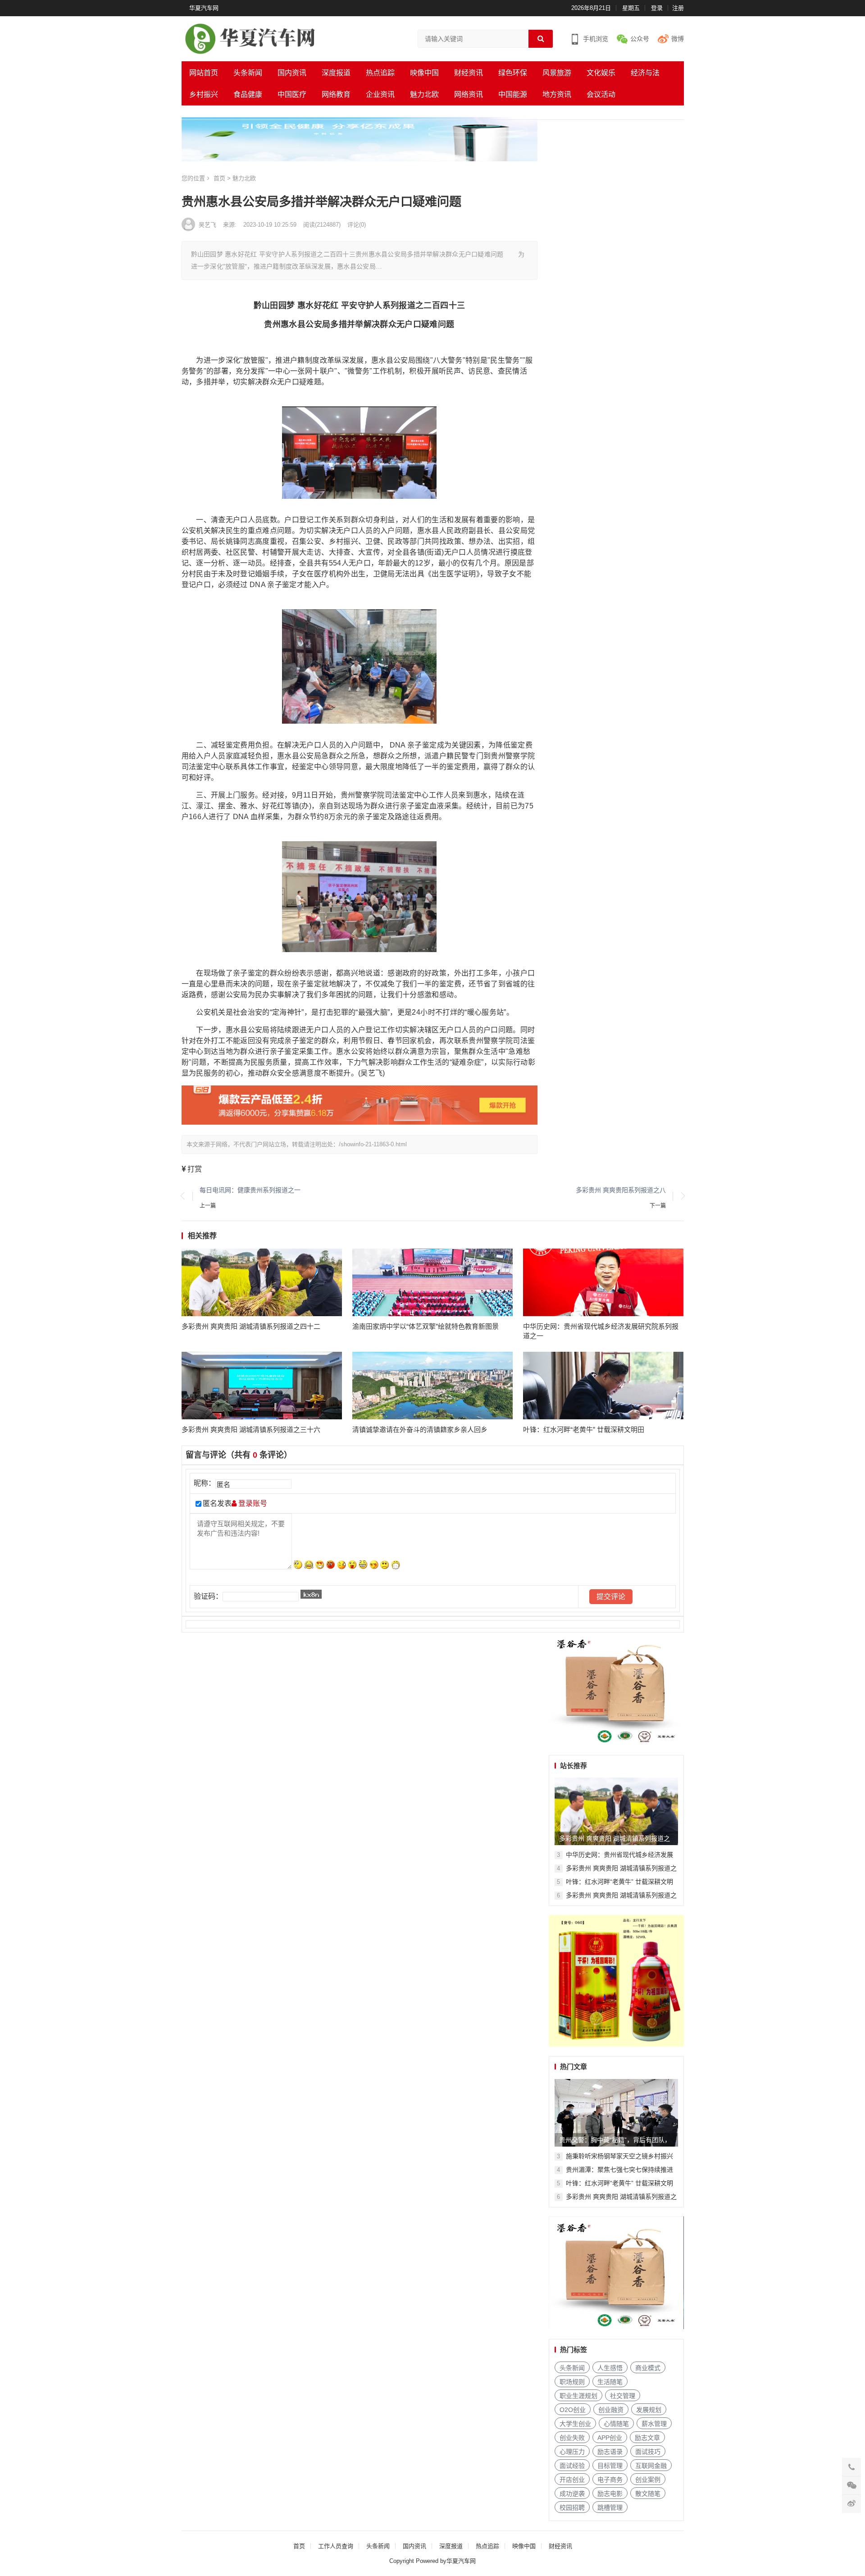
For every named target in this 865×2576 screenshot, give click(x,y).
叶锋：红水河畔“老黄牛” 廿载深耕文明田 (584, 1429)
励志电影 (610, 2494)
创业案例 (648, 2480)
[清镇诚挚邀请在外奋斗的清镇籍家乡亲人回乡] (433, 1386)
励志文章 (647, 2438)
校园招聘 (572, 2508)
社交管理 (623, 2396)
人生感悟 (610, 2368)
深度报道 (336, 73)
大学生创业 (575, 2424)
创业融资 (611, 2410)
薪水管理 (654, 2424)
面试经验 (572, 2466)
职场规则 (572, 2382)
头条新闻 (248, 73)
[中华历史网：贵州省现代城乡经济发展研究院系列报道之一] (603, 1282)
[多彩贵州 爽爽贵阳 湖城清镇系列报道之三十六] (262, 1386)
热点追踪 (380, 73)
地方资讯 (557, 94)
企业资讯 (380, 94)
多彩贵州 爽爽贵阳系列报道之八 (621, 1190)
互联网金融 (651, 2466)
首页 (299, 2546)
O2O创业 (573, 2410)
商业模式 (648, 2368)
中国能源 (513, 94)
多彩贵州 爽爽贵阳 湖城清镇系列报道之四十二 (251, 1326)
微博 (678, 39)
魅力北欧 (424, 94)
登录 (657, 8)
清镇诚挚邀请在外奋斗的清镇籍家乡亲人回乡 (420, 1429)
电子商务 (610, 2480)
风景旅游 (557, 73)
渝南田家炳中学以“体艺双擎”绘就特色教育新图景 (426, 1326)
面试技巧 (648, 2452)
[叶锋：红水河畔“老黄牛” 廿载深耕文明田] (603, 1386)
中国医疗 (292, 94)
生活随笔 (610, 2382)
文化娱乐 (601, 73)
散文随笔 (648, 2494)
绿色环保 (513, 73)
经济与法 (645, 73)
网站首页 (204, 73)
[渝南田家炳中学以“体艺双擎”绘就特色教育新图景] (433, 1282)
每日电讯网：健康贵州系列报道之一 (250, 1190)
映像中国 (424, 73)
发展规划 (649, 2410)
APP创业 (610, 2438)
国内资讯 (292, 73)
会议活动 (601, 94)
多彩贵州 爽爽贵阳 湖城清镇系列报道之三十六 (251, 1429)
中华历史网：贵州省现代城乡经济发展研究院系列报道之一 (601, 1331)
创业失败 (572, 2438)
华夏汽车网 (204, 8)
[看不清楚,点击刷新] (311, 1594)
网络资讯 (469, 94)
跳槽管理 (610, 2508)
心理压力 (572, 2452)
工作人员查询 (336, 2546)
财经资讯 (469, 73)
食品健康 (248, 94)
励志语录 (610, 2452)
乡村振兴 (204, 94)
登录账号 (252, 1503)
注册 (678, 8)
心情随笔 (616, 2424)
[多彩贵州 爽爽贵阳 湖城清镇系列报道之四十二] (262, 1282)
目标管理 (610, 2466)
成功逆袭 (572, 2494)
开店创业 (572, 2480)
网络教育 (336, 94)
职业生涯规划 (578, 2396)
